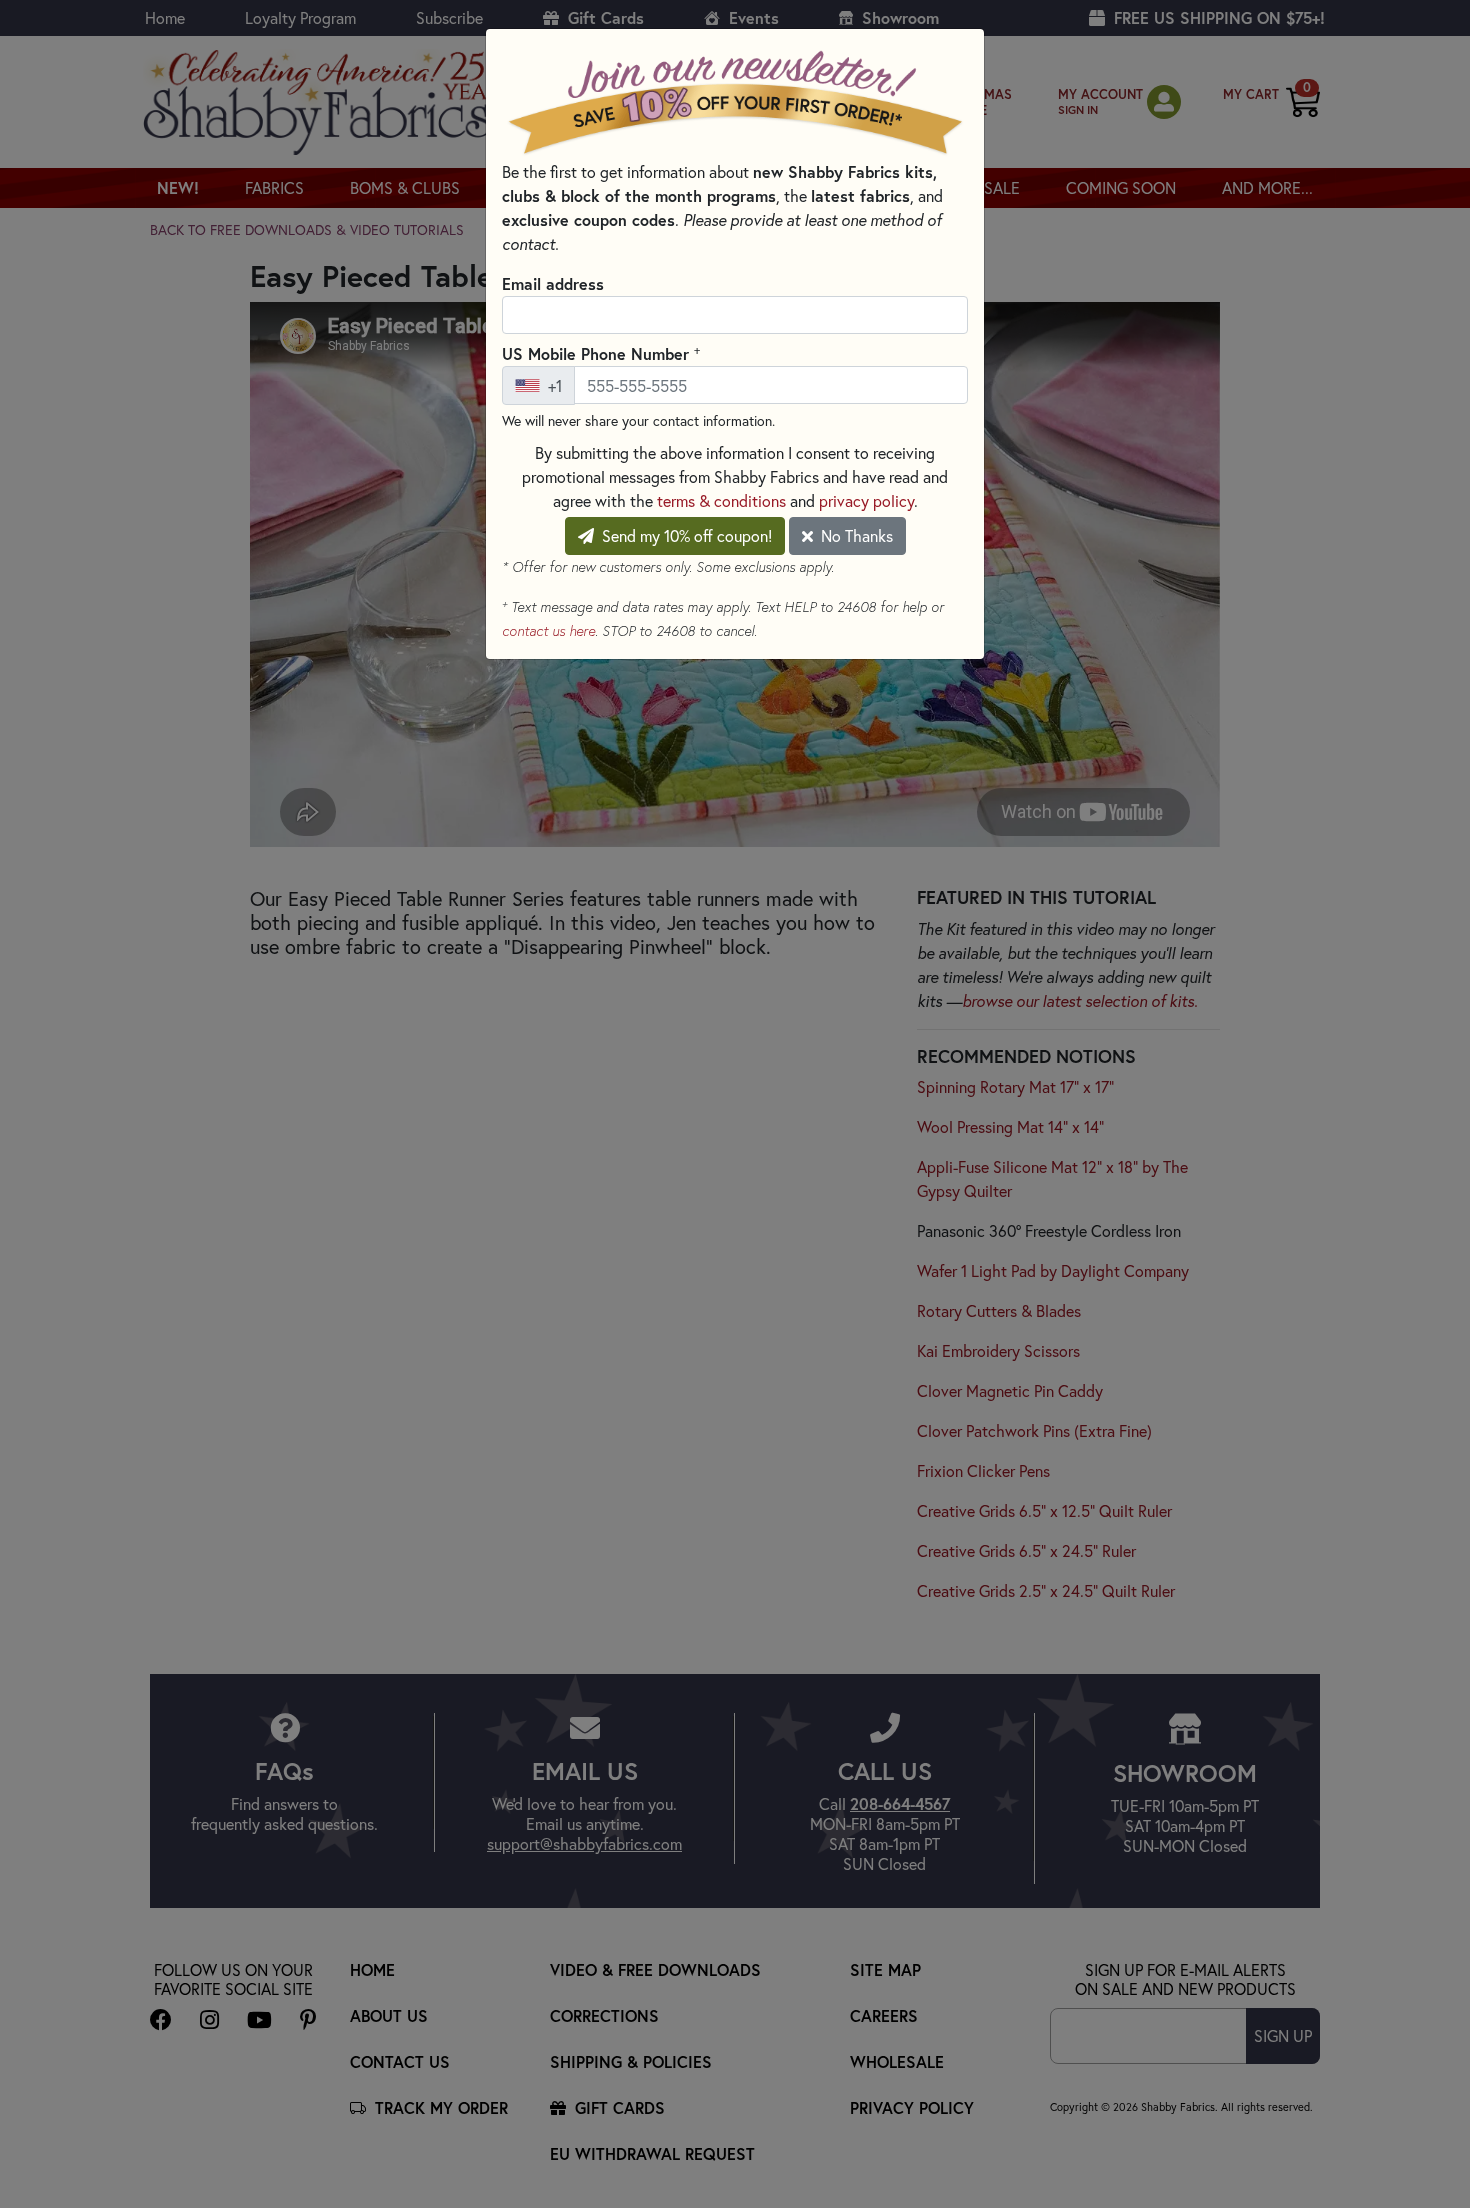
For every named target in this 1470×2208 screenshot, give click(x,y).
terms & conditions (721, 500)
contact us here (548, 631)
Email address (553, 283)
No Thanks (855, 535)
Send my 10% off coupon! (685, 535)
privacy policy (866, 500)
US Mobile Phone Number (601, 353)
